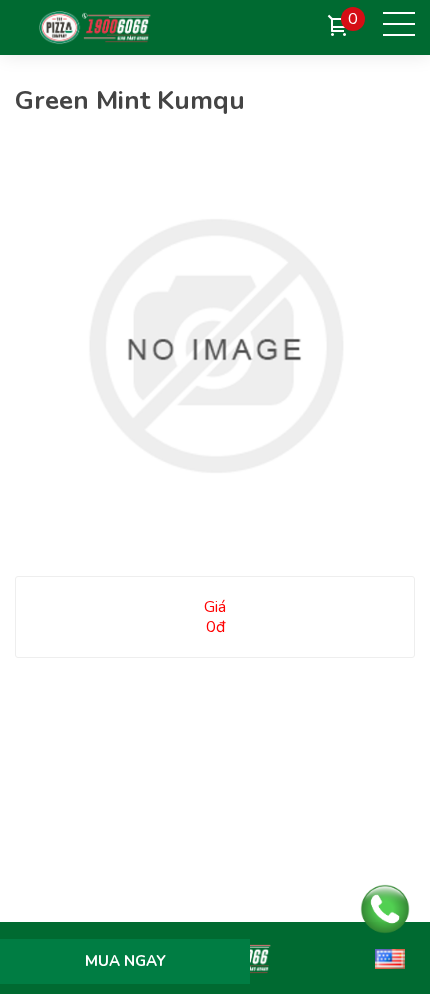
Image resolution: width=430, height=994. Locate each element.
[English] (390, 958)
